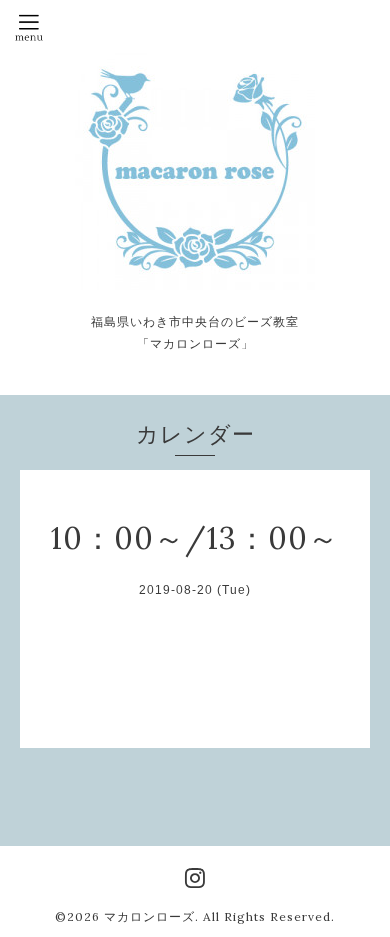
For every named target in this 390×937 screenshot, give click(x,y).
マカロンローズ (149, 916)
